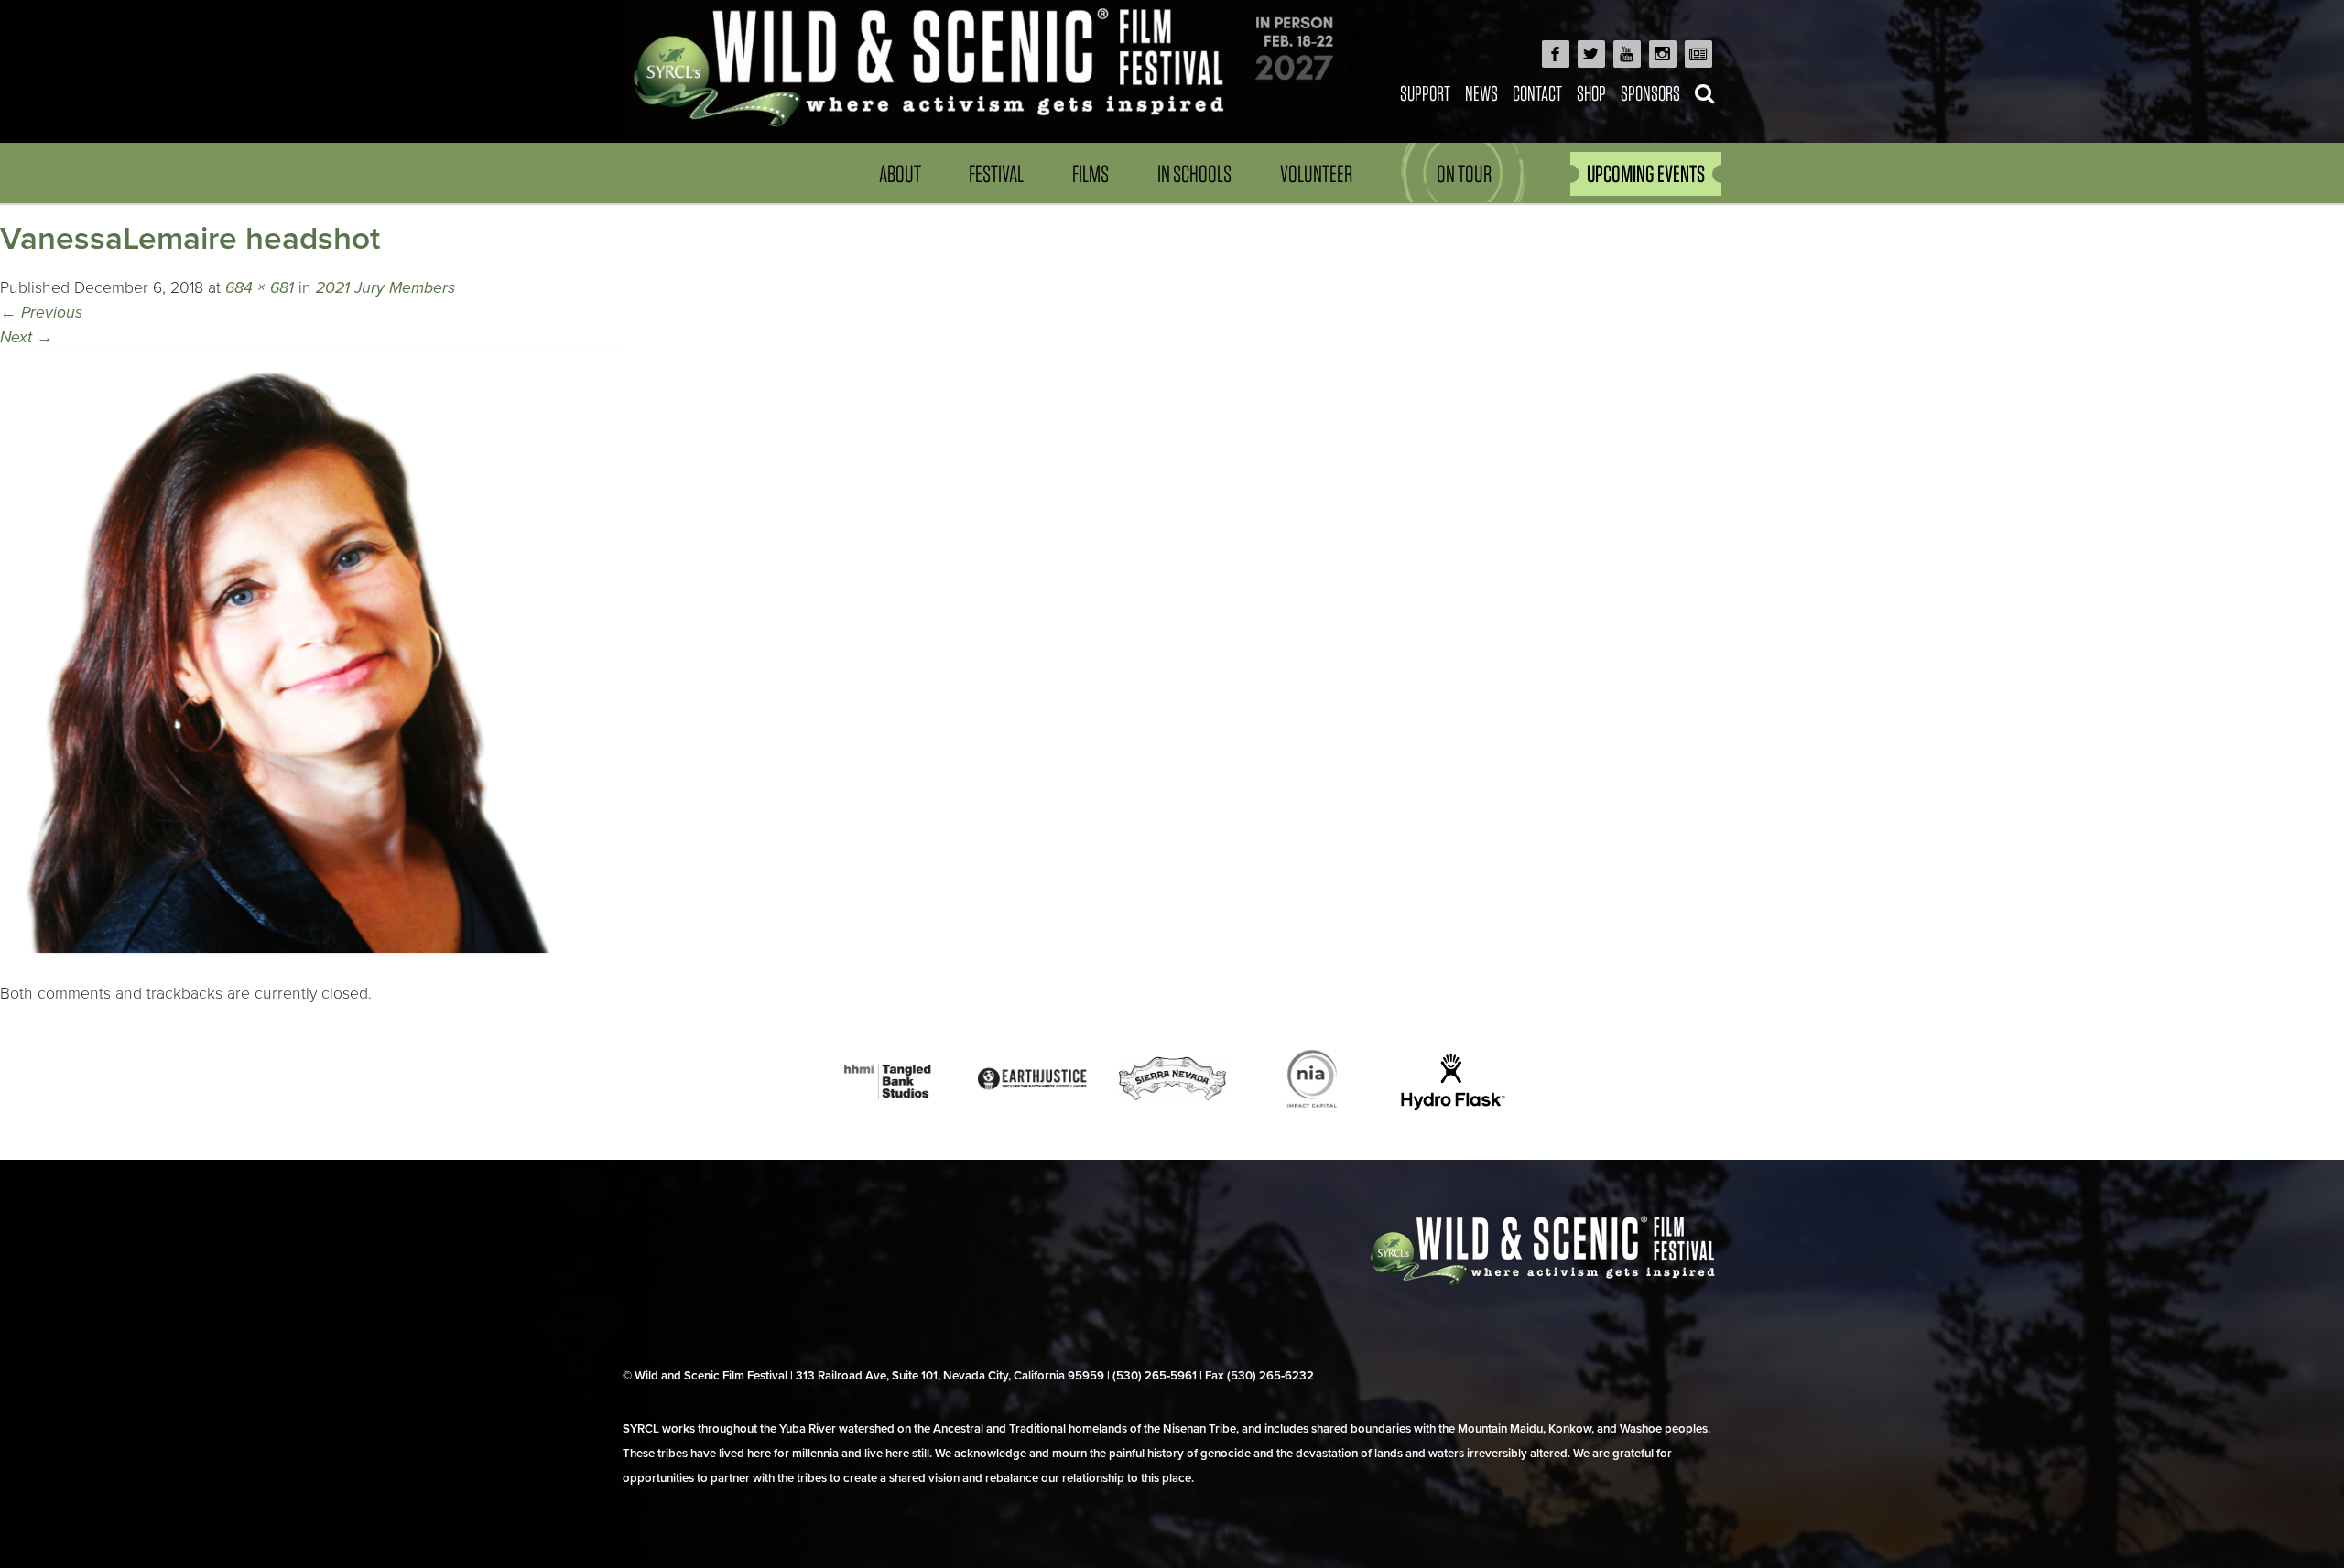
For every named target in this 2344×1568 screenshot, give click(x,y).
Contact (1537, 93)
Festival (996, 173)
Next (27, 337)
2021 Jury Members (385, 288)
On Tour (1464, 173)
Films (1091, 173)
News (1481, 93)
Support (1425, 93)
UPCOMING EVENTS (1646, 173)
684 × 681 (260, 288)
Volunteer (1316, 173)
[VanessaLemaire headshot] (313, 968)
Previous (41, 313)
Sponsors (1650, 93)
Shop (1591, 93)
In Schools (1194, 173)
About (900, 173)
